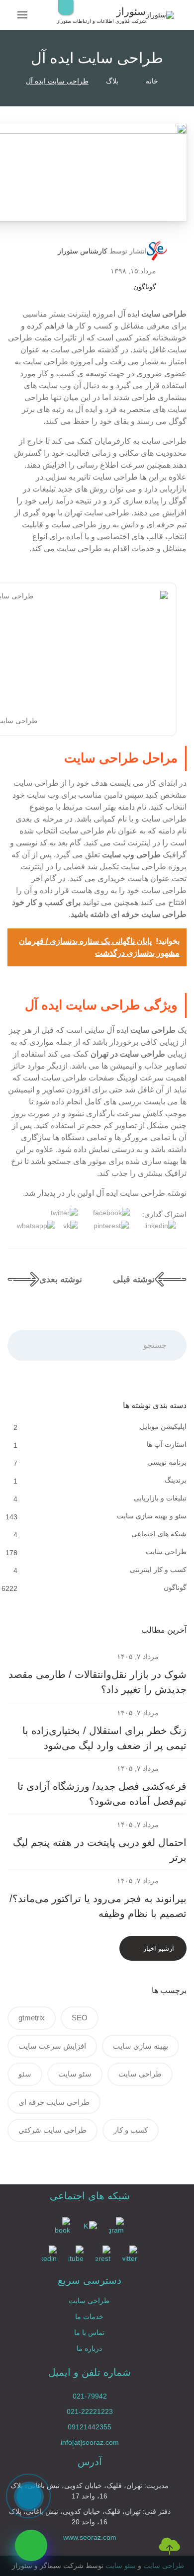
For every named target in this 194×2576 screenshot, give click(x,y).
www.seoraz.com (90, 2537)
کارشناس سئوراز (83, 251)
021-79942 (90, 2396)
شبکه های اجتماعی (158, 1534)
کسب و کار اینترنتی (157, 1570)
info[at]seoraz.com (90, 2442)
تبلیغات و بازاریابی (159, 1498)
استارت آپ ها (166, 1444)
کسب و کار (131, 2130)
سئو (25, 2074)
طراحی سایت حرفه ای (54, 2102)
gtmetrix (32, 2018)
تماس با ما (89, 2332)
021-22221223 (90, 2411)
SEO (80, 2018)
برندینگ (175, 1480)
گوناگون (145, 287)
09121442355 (90, 2427)
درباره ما (89, 2348)
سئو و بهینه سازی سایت (151, 1516)
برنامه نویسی (166, 1462)
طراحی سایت (165, 1552)
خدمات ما (89, 2317)
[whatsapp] (31, 2545)
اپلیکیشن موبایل (162, 1426)
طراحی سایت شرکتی (52, 2130)
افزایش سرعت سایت (52, 2046)
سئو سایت (75, 2074)
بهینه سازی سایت (141, 2046)
